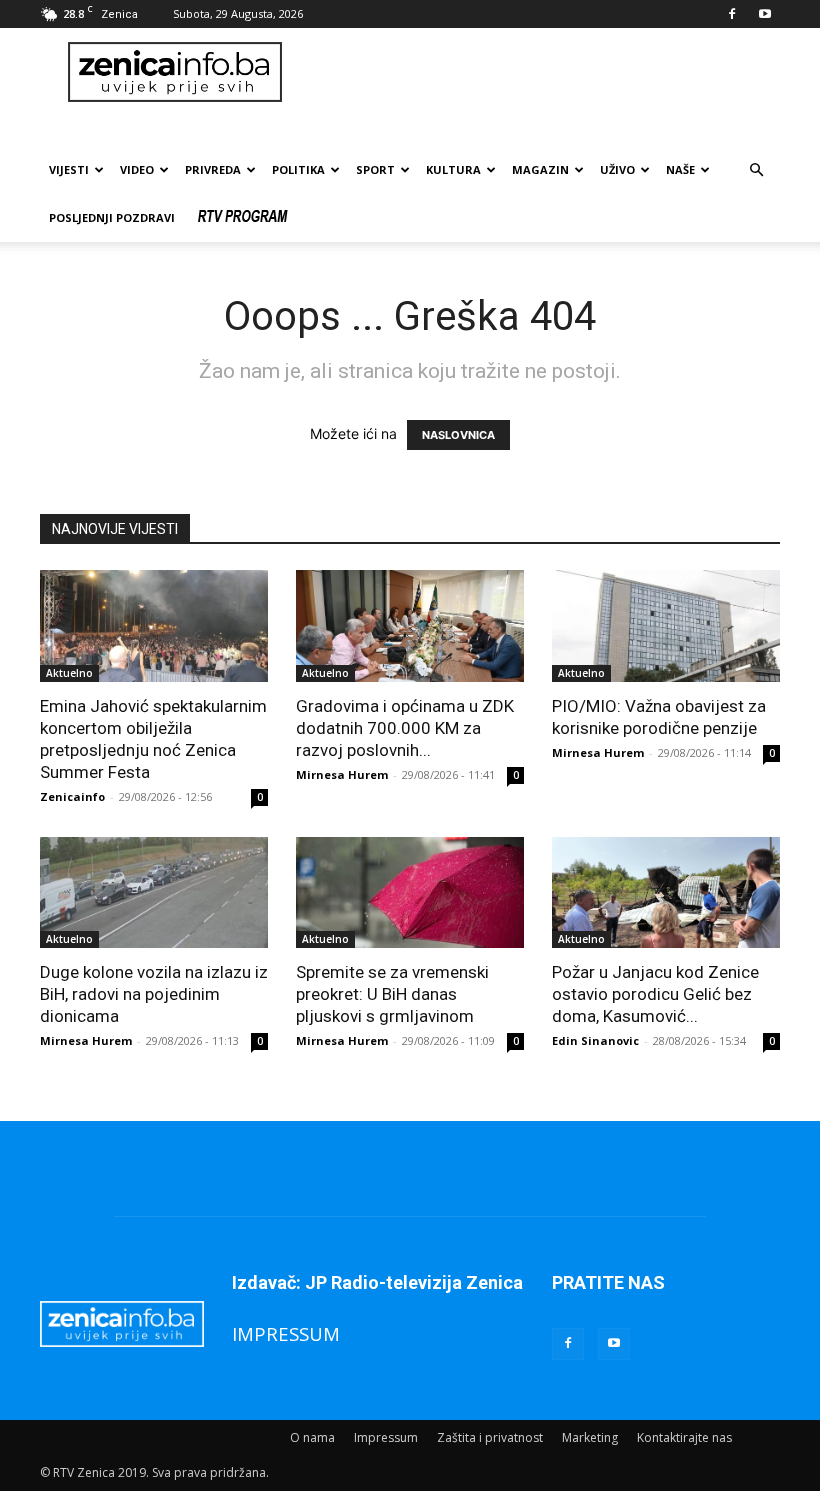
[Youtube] (765, 14)
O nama (312, 1437)
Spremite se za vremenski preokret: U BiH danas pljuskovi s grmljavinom (392, 994)
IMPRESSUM (286, 1333)
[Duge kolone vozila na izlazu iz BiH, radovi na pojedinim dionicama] (154, 893)
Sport (375, 169)
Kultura (453, 169)
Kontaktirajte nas (684, 1437)
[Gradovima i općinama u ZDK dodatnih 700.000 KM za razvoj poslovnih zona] (410, 626)
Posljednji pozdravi (112, 217)
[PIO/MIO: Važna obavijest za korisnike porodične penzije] (666, 626)
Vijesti (69, 169)
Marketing (590, 1437)
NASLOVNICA (458, 435)
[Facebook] (732, 14)
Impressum (386, 1437)
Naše (680, 169)
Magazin (540, 169)
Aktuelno (69, 673)
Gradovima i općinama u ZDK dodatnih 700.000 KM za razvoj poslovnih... (405, 728)
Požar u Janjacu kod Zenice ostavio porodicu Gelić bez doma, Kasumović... (655, 994)
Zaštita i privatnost (490, 1437)
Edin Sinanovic (595, 1040)
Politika (298, 169)
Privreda (213, 169)
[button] (756, 170)
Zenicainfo (72, 796)
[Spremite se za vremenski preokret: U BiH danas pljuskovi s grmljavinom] (410, 893)
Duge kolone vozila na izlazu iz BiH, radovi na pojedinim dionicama (154, 994)
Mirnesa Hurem (342, 774)
